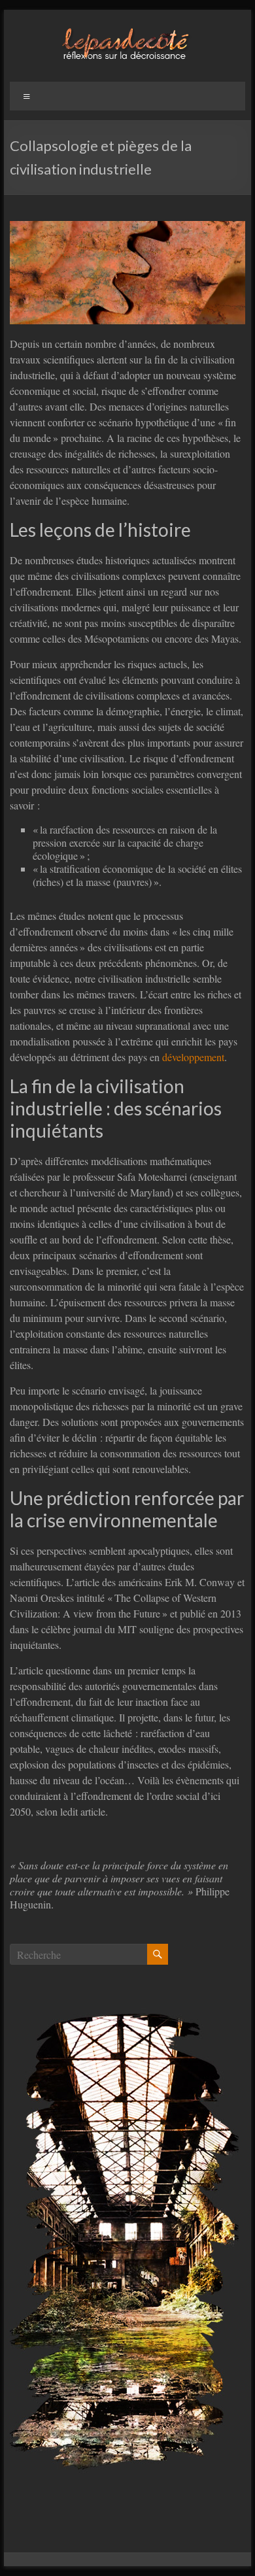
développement (193, 1057)
